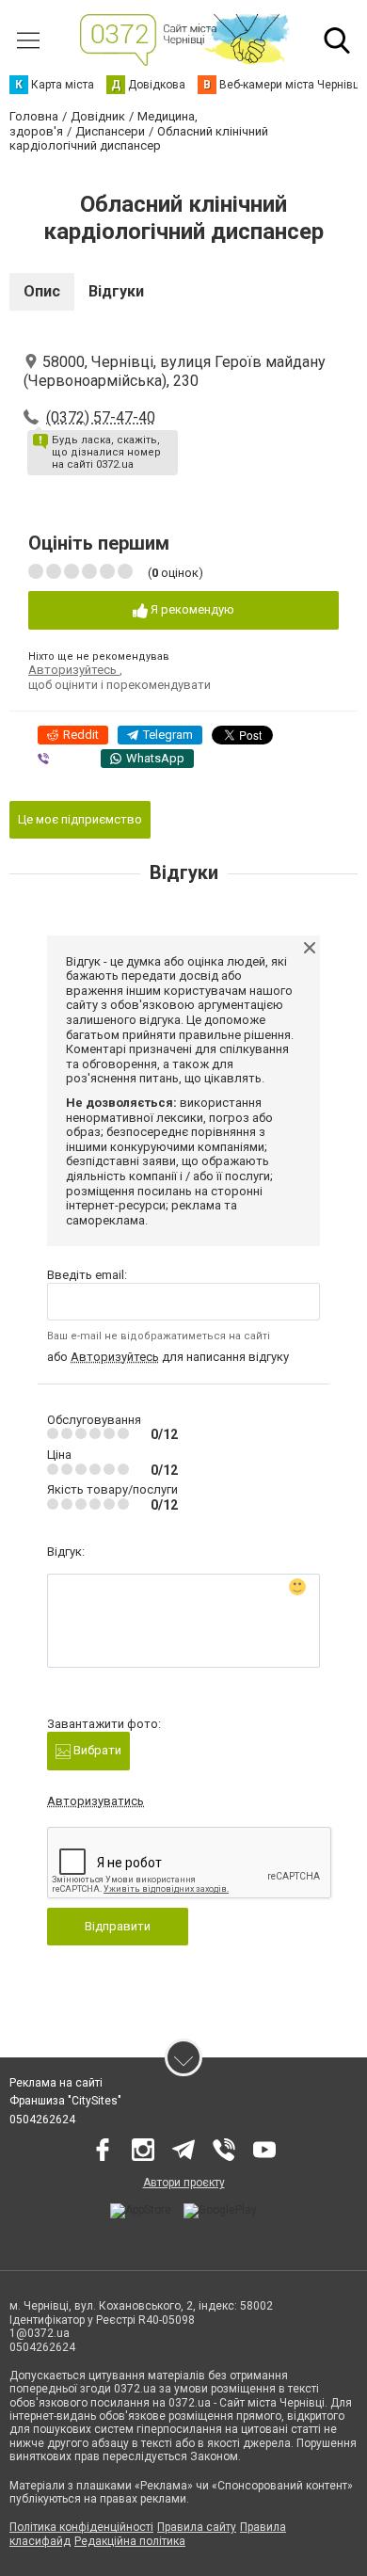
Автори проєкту (184, 2183)
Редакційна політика (130, 2541)
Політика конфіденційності (81, 2527)
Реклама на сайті (56, 2083)
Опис (42, 291)
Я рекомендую (191, 609)
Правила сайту (197, 2527)
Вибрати (96, 1750)
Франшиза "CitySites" (65, 2101)
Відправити (118, 1926)
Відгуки (116, 291)
